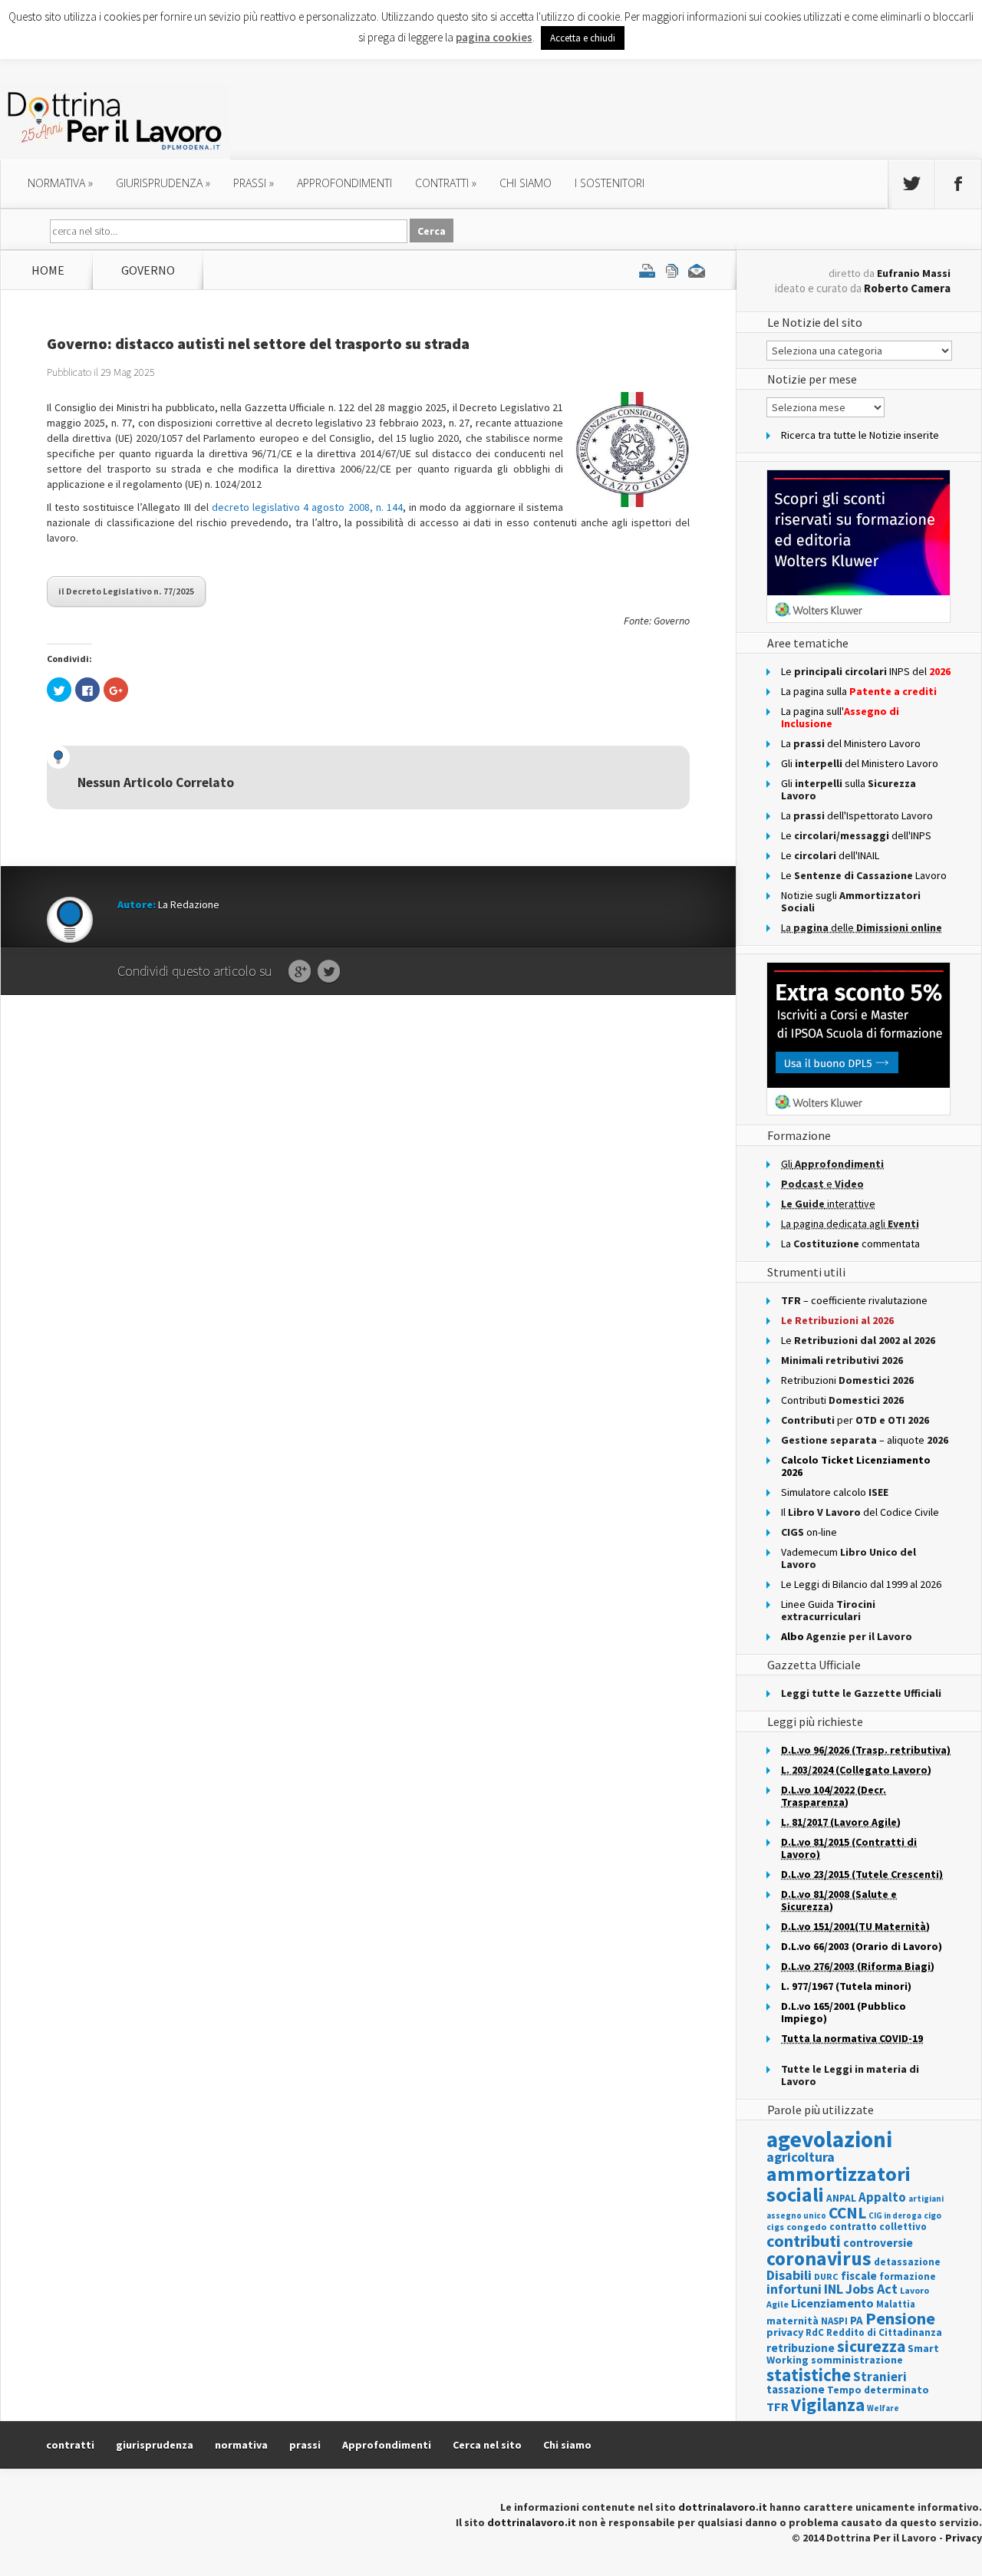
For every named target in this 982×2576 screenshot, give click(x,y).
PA (857, 2320)
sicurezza (871, 2346)
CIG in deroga (895, 2216)
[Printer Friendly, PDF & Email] (672, 270)
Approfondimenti (387, 2445)
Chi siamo (526, 183)
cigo (933, 2215)
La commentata (850, 1244)
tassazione (796, 2389)
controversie (878, 2243)
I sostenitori (610, 183)
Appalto (882, 2197)
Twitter (329, 972)
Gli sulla (849, 789)
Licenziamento (832, 2303)
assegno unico (796, 2215)
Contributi (842, 1400)
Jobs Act (872, 2289)
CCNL (847, 2213)
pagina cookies (494, 37)
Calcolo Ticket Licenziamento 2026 (856, 1466)
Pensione (900, 2318)
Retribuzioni (847, 1380)
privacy (785, 2332)
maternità (793, 2321)
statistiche (809, 2375)
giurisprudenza (163, 183)
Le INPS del (866, 671)
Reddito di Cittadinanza (884, 2332)
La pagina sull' (840, 717)
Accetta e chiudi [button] (583, 38)
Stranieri (880, 2377)
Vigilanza (828, 2405)
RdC (815, 2332)
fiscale (859, 2276)
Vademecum (849, 1558)
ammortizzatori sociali (839, 2184)
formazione (908, 2276)
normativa (60, 183)
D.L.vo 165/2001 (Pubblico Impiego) (844, 2012)
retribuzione (801, 2348)
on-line (809, 1532)
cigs (775, 2227)
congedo (807, 2227)
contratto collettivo (878, 2227)
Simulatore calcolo (835, 1492)
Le (858, 1340)
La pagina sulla (859, 691)
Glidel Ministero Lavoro (860, 763)
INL (834, 2289)
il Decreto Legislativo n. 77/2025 (126, 591)
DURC (826, 2276)
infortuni (794, 2289)
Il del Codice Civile (860, 1512)
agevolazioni (829, 2139)
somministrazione (857, 2360)
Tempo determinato (878, 2390)
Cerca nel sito (487, 2445)
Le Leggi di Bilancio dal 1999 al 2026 (861, 1584)
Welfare (883, 2408)
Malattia (896, 2304)
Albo (847, 1636)
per (855, 1420)
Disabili (789, 2275)
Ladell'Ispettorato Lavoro (857, 815)
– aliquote (865, 1440)
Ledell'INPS (856, 835)
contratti (446, 183)
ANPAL (841, 2198)
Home (48, 270)
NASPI (834, 2321)
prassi (254, 183)
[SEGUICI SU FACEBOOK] (958, 184)
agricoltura (801, 2157)
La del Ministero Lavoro (851, 743)
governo (148, 270)
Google (300, 972)
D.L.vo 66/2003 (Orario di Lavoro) (862, 1946)
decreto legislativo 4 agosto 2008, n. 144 (307, 507)
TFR (778, 2406)
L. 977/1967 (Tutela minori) (846, 1986)
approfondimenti (344, 183)
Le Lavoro (864, 875)
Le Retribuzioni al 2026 (837, 1320)
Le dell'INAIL (830, 855)
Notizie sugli (851, 901)
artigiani (926, 2199)
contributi (804, 2241)
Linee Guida (828, 1610)
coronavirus (819, 2258)
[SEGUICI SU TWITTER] (911, 184)
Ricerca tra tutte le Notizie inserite (860, 435)
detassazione (907, 2262)
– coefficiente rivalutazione (854, 1300)
